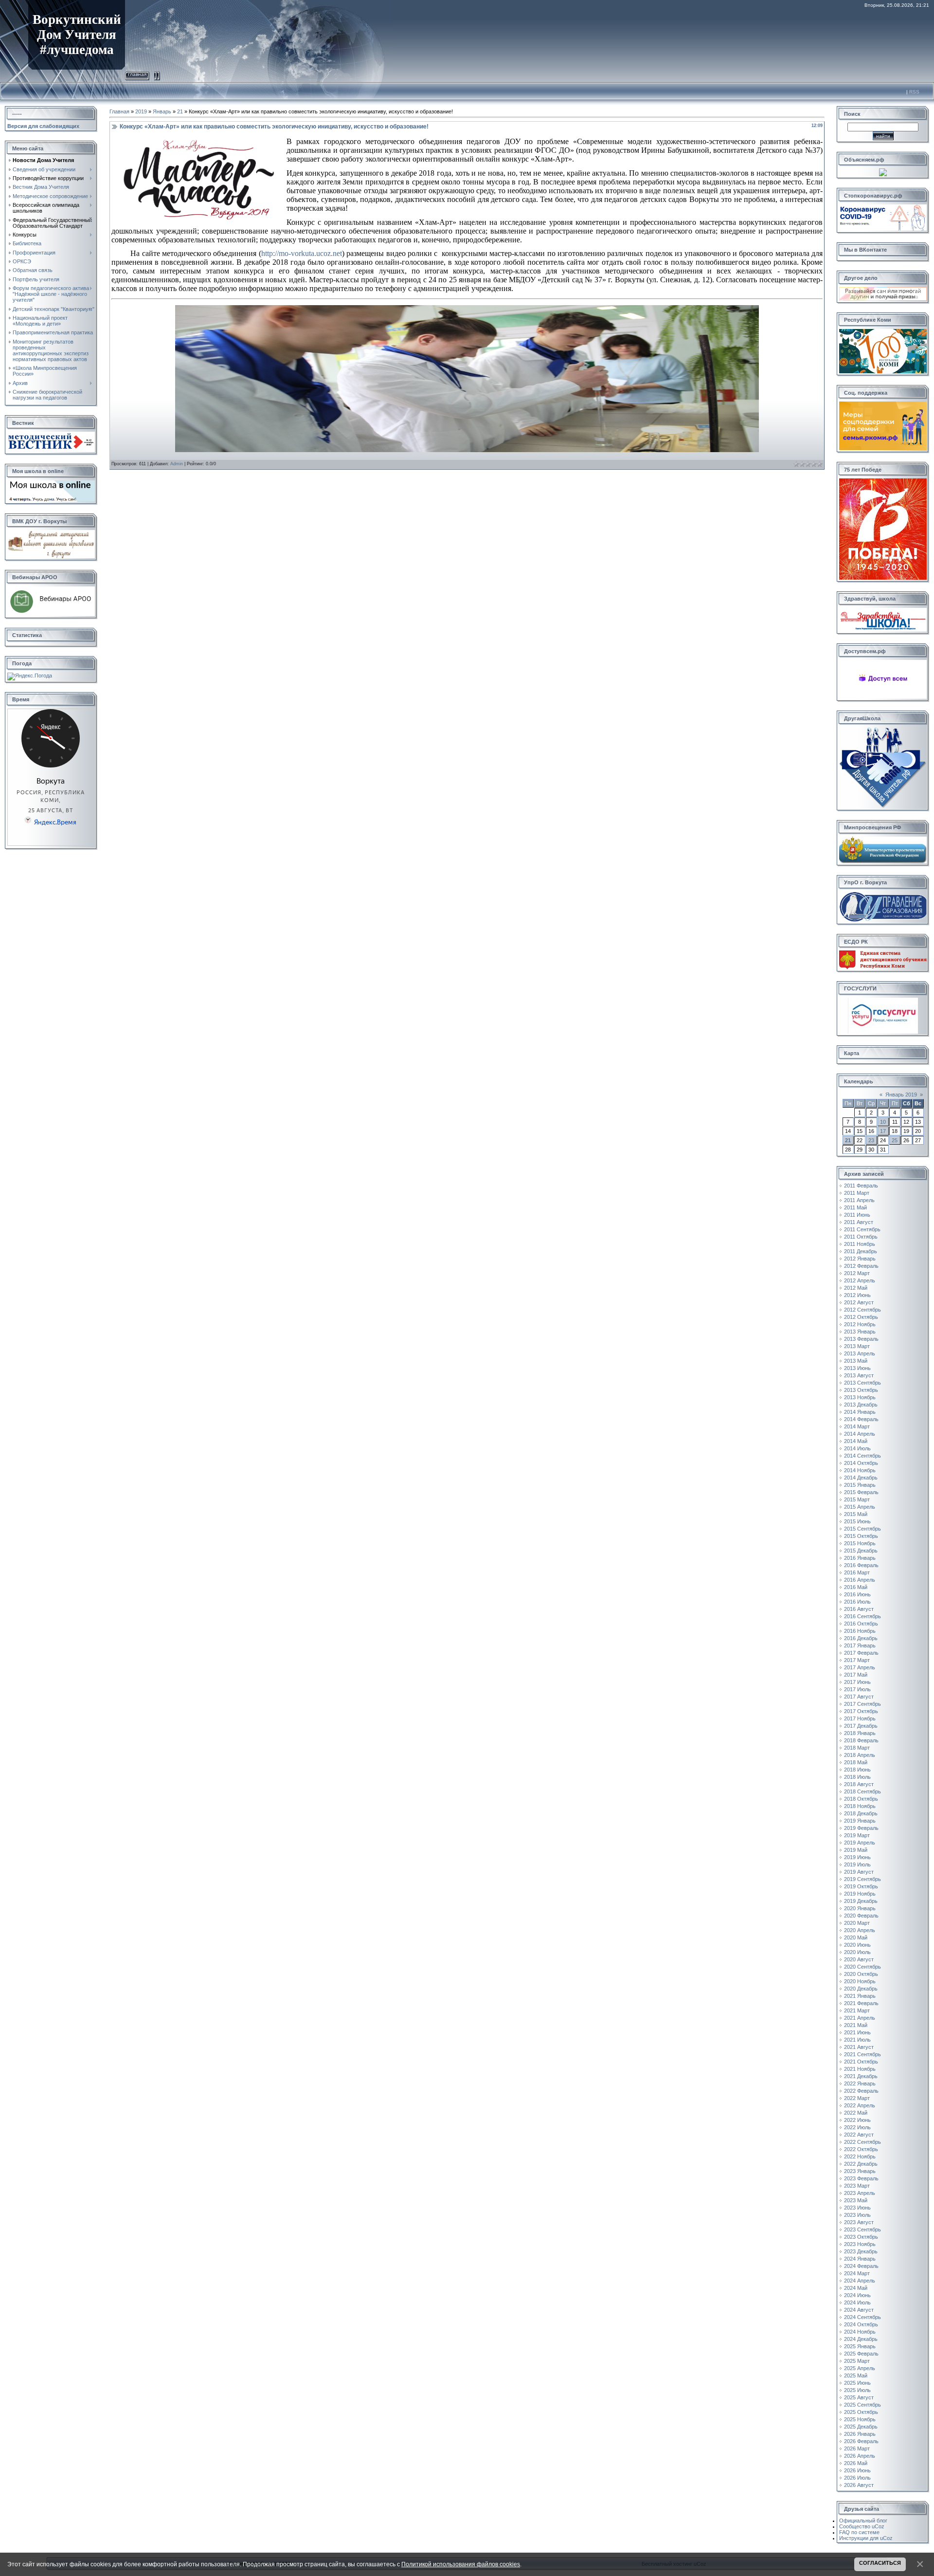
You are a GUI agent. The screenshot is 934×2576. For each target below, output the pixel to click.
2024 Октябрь (861, 2324)
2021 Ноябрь (860, 2069)
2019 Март (857, 1835)
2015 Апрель (860, 1507)
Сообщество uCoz (862, 2526)
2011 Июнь (857, 1215)
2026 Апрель (860, 2456)
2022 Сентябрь (862, 2142)
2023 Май (856, 2200)
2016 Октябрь (861, 1624)
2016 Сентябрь (862, 1616)
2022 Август (859, 2135)
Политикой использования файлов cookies (461, 2564)
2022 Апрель (860, 2105)
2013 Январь (860, 1332)
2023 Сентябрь (862, 2229)
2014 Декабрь (861, 1478)
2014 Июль (857, 1448)
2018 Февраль (861, 1740)
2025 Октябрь (861, 2412)
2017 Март (857, 1660)
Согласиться (880, 2563)
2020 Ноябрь (860, 1981)
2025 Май (856, 2375)
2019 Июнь (857, 1857)
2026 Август (859, 2485)
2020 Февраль (861, 1916)
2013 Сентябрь (862, 1383)
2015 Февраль (861, 1492)
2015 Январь (860, 1485)
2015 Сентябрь (862, 1529)
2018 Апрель (860, 1755)
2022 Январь (860, 2083)
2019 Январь (860, 1821)
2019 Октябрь (861, 1886)
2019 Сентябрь (862, 1879)
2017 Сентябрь (862, 1704)
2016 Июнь (857, 1594)
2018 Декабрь (861, 1813)
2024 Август (859, 2310)
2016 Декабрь (861, 1638)
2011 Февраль (861, 1186)
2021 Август (859, 2047)
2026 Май (856, 2463)
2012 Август (859, 1302)
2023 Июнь (857, 2208)
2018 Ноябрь (860, 1806)
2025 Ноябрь (860, 2419)
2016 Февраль (861, 1565)
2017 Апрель (860, 1667)
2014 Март (857, 1426)
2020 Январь (860, 1908)
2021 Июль (857, 2040)
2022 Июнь (857, 2120)
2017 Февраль (861, 1653)
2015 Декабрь (861, 1551)
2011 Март (857, 1193)
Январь (162, 111)
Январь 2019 (901, 1095)
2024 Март (857, 2273)
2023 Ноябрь (860, 2244)
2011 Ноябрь (860, 1244)
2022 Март (857, 2098)
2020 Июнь (857, 1945)
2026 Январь (860, 2434)
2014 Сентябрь (862, 1456)
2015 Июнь (857, 1521)
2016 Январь (860, 1558)
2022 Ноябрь (860, 2156)
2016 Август (859, 1609)
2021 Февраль (861, 2003)
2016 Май (856, 1587)
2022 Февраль (861, 2091)
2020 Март (857, 1923)
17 (883, 1131)
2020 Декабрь (861, 1989)
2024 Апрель (860, 2281)
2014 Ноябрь (860, 1470)
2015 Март (857, 1499)
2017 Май (856, 1675)
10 (883, 1122)
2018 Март (857, 1748)
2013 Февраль (861, 1339)
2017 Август (859, 1697)
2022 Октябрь (861, 2149)
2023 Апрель (860, 2193)
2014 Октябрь (861, 1463)
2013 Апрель (860, 1353)
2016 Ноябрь (860, 1631)
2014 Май (856, 1441)
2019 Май (856, 1850)
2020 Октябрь (861, 1974)
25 (895, 1140)
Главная (137, 74)
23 (871, 1140)
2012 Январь (860, 1259)
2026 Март (857, 2448)
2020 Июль (857, 1952)
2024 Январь (860, 2259)
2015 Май (856, 1514)
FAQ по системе (859, 2532)
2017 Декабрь (861, 1726)
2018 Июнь (857, 1770)
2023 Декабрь (861, 2251)
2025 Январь (860, 2346)
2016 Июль (857, 1602)
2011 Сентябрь (862, 1229)
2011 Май (855, 1207)
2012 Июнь (857, 1295)
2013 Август (859, 1375)
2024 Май (856, 2288)
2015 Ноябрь (860, 1543)
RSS (914, 92)
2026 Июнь (857, 2470)
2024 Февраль (861, 2266)
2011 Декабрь (861, 1251)
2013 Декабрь (861, 1405)
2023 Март (857, 2186)
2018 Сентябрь (862, 1791)
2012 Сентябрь (862, 1310)
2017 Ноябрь (860, 1718)
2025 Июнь (857, 2383)
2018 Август (859, 1784)
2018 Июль (857, 1777)
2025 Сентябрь (862, 2405)
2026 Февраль (861, 2441)
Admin (177, 464)
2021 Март (857, 2010)
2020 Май (856, 1937)
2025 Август (859, 2397)
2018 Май (856, 1762)
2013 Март (857, 1346)
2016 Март (857, 1572)
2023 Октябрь (861, 2237)
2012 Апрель (860, 1280)
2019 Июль (857, 1864)
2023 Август (859, 2222)
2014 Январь (860, 1412)
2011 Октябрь (861, 1237)
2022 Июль (857, 2127)
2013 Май (856, 1361)
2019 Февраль (861, 1828)
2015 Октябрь (861, 1536)
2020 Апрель (860, 1930)
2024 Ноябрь (860, 2332)
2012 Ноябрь (860, 1324)
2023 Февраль (861, 2178)
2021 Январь (860, 1996)
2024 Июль (857, 2302)
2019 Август (859, 1872)
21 (180, 111)
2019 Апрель (860, 1843)
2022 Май (856, 2113)
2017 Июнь (857, 1682)
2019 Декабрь (861, 1901)
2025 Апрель (860, 2368)
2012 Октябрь (861, 1317)
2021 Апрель (860, 2018)
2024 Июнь (857, 2295)
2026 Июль (857, 2478)
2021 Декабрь (861, 2076)
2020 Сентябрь (862, 1967)
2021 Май (856, 2025)
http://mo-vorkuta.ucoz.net (302, 253)
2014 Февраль (861, 1419)
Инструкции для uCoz (866, 2538)
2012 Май (856, 1288)
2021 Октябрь (861, 2062)
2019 (141, 111)
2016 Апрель (860, 1580)
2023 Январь (860, 2171)
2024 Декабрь (861, 2339)
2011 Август (859, 1222)
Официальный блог (863, 2521)
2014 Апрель (860, 1434)
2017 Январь (860, 1645)
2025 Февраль (861, 2354)
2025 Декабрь (861, 2427)
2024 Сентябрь (862, 2317)
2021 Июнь (857, 2032)
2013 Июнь (857, 1368)
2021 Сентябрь (862, 2054)
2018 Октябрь (861, 1799)
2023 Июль (857, 2215)
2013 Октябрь (861, 1390)
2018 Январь (860, 1733)
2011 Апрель (859, 1200)
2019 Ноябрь (860, 1894)
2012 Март (857, 1273)
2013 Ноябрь (860, 1397)
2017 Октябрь (861, 1711)
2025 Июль (857, 2390)
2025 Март (857, 2361)
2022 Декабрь (861, 2164)
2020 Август (859, 1959)
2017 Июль (857, 1689)
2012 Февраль (861, 1266)
